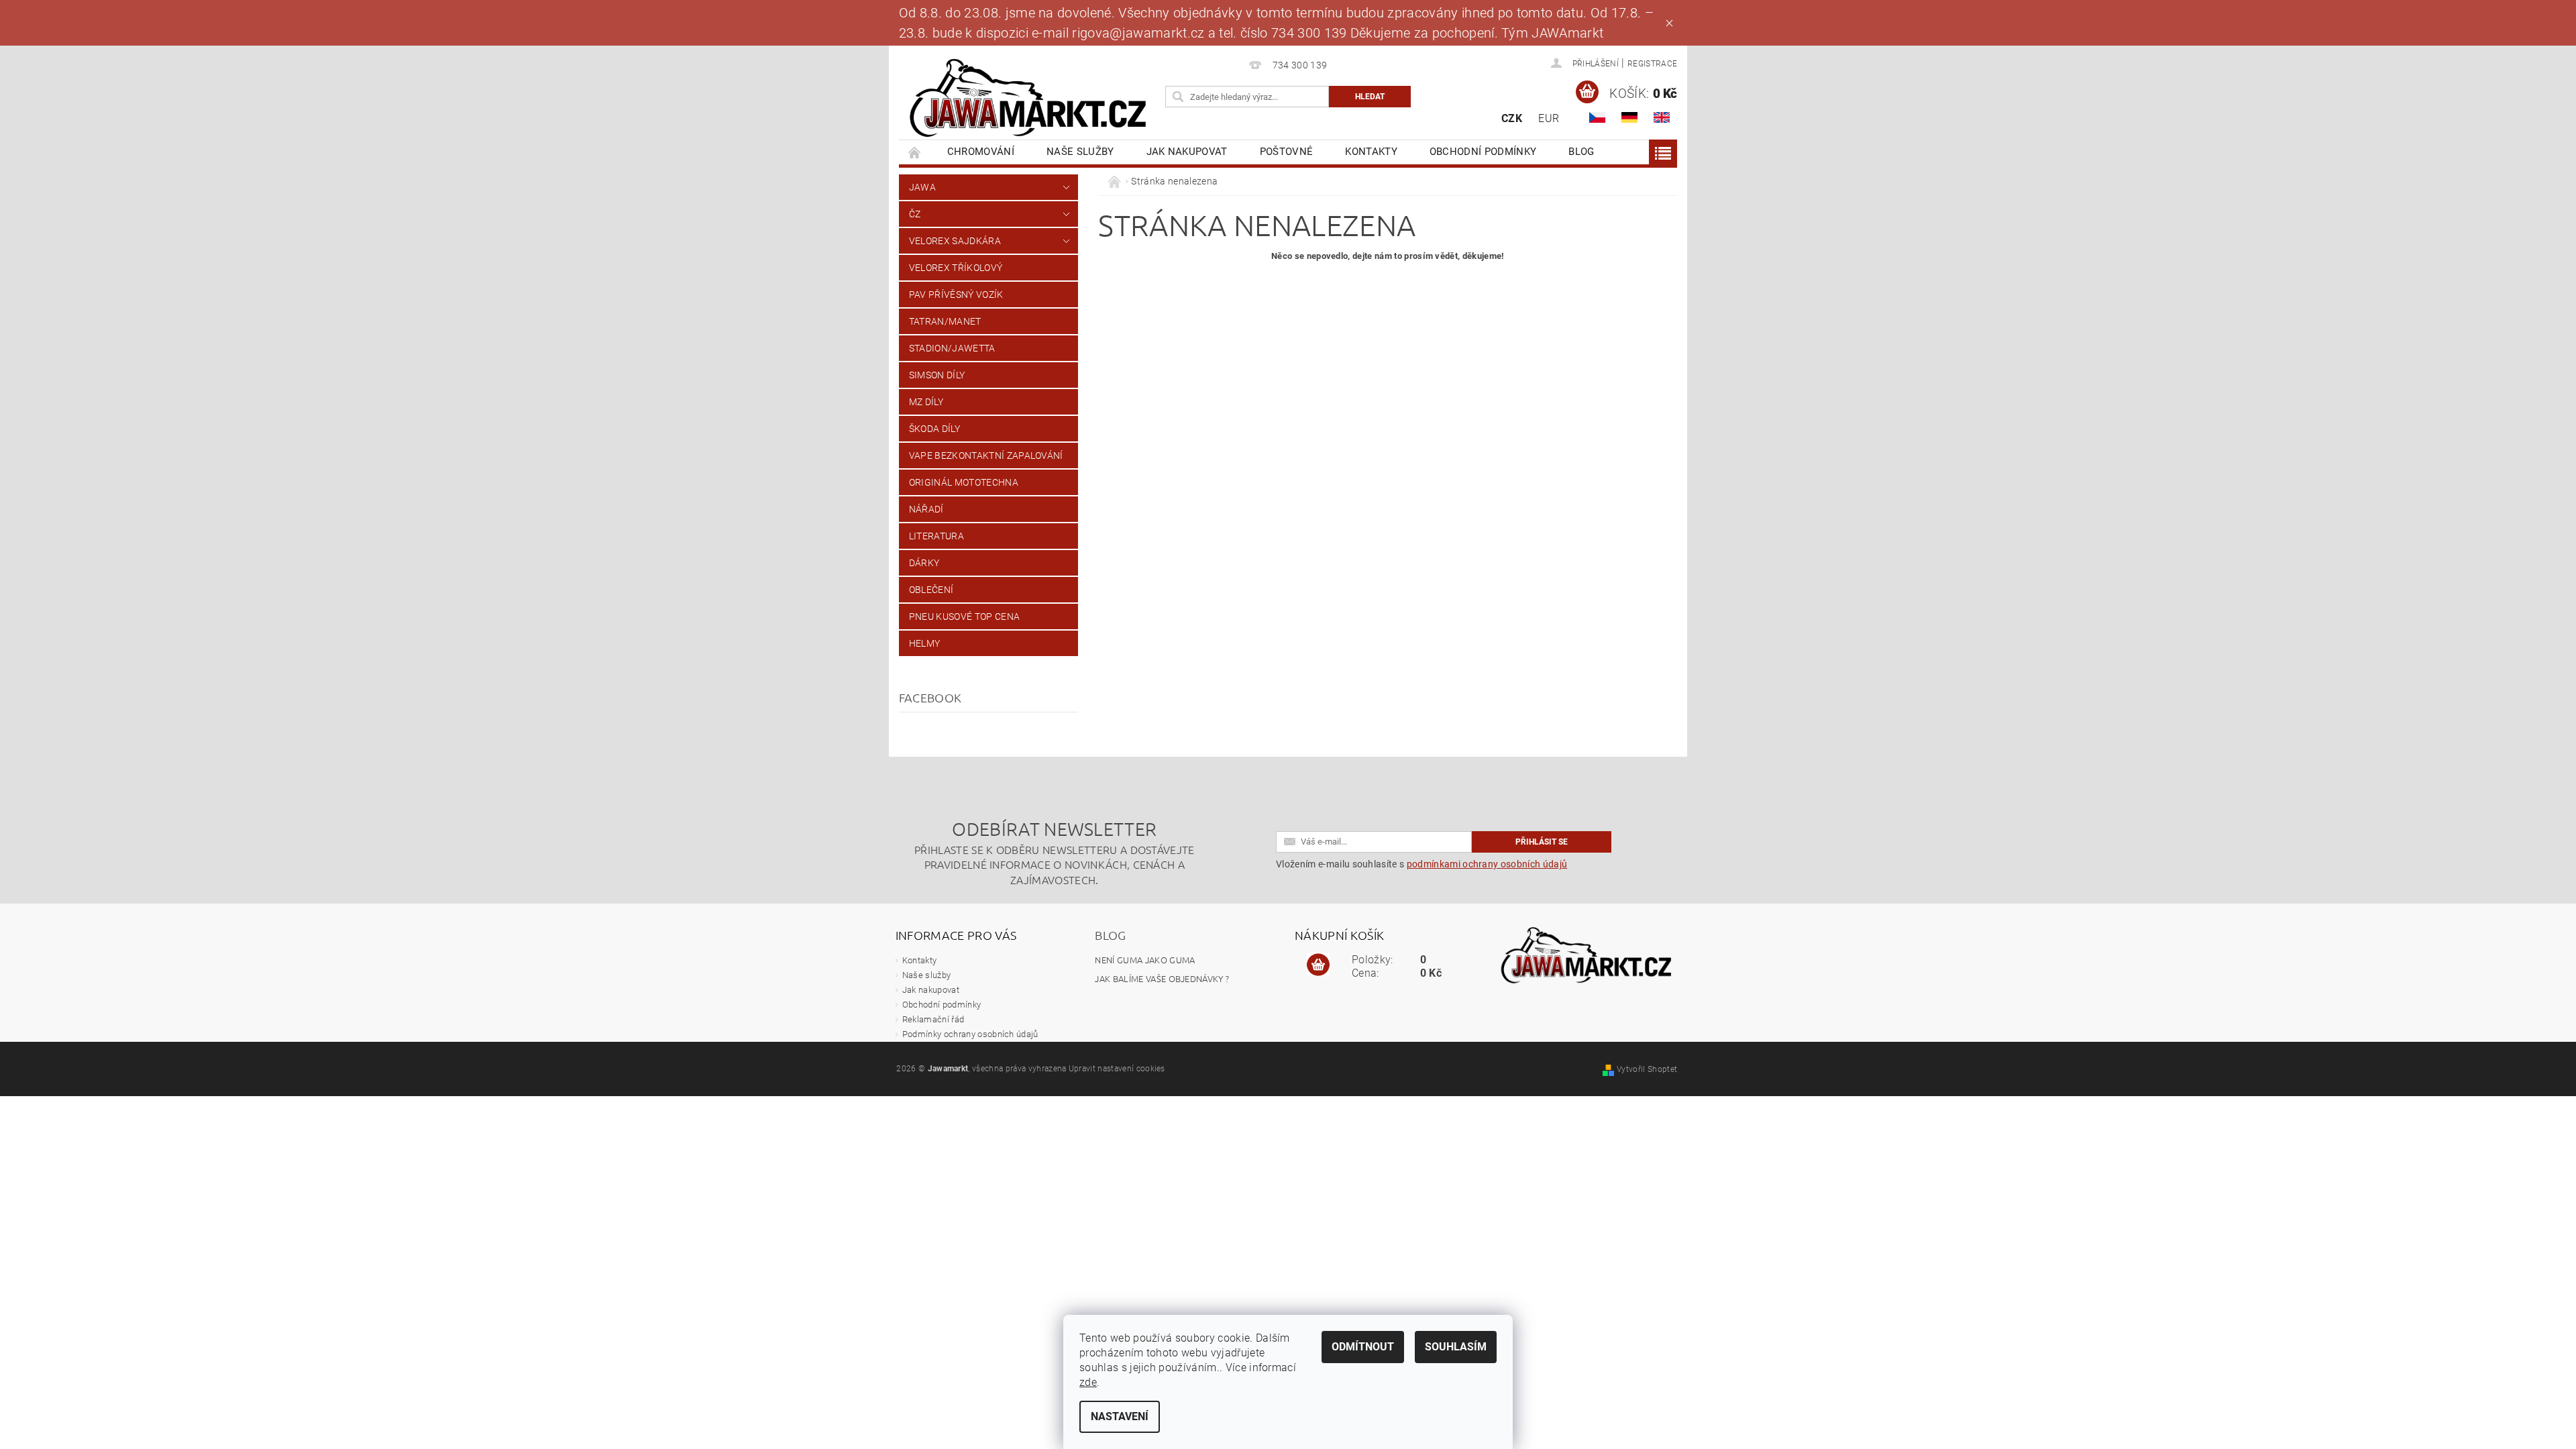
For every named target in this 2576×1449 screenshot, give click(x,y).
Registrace (1652, 64)
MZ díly (926, 402)
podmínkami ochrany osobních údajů (1487, 864)
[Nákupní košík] (1318, 965)
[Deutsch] (1629, 117)
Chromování (981, 152)
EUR (1549, 118)
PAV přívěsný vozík (956, 294)
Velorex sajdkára (955, 241)
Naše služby (1080, 152)
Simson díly (937, 375)
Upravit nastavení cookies (1117, 1069)
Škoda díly (934, 429)
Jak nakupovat (1187, 152)
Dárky (924, 563)
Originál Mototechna (964, 482)
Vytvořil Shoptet (1647, 1069)
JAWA (922, 187)
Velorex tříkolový (956, 268)
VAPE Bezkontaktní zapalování (986, 455)
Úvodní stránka (915, 152)
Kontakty (1371, 152)
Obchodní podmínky (1483, 152)
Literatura (936, 536)
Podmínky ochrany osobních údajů (970, 1034)
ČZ (915, 214)
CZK (1512, 118)
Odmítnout (1363, 1347)
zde (1088, 1382)
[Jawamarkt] (1030, 99)
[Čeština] (1597, 117)
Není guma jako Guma (1145, 960)
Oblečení (931, 590)
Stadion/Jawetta (952, 348)
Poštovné (1287, 152)
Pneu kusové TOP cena (964, 616)
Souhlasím (1456, 1347)
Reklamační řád (933, 1019)
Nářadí (926, 509)
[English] (1662, 117)
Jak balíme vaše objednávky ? (1162, 978)
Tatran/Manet (945, 321)
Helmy (925, 643)
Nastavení (1120, 1416)
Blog (1581, 152)
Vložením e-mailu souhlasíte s (1421, 864)
